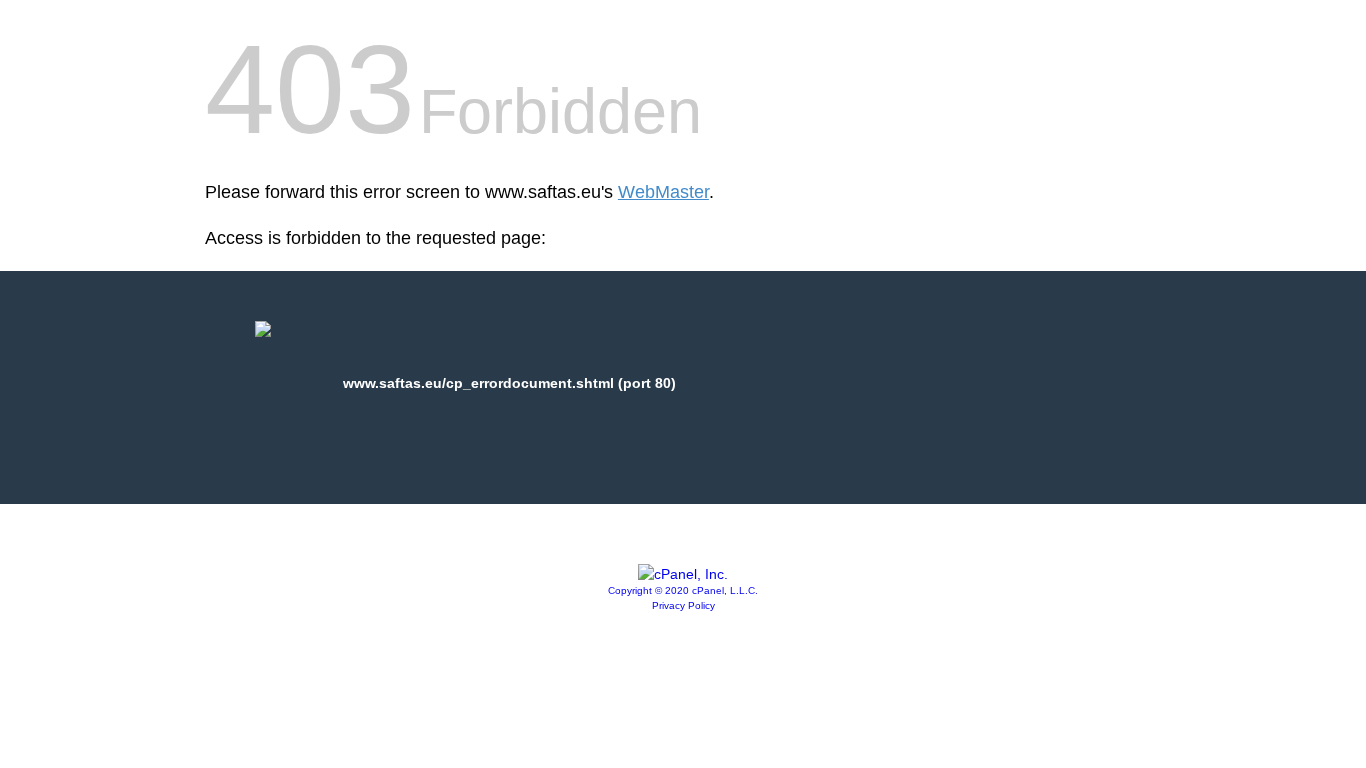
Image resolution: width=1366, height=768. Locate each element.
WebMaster (663, 192)
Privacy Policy (683, 605)
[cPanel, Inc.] (683, 574)
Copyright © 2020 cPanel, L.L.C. (683, 590)
